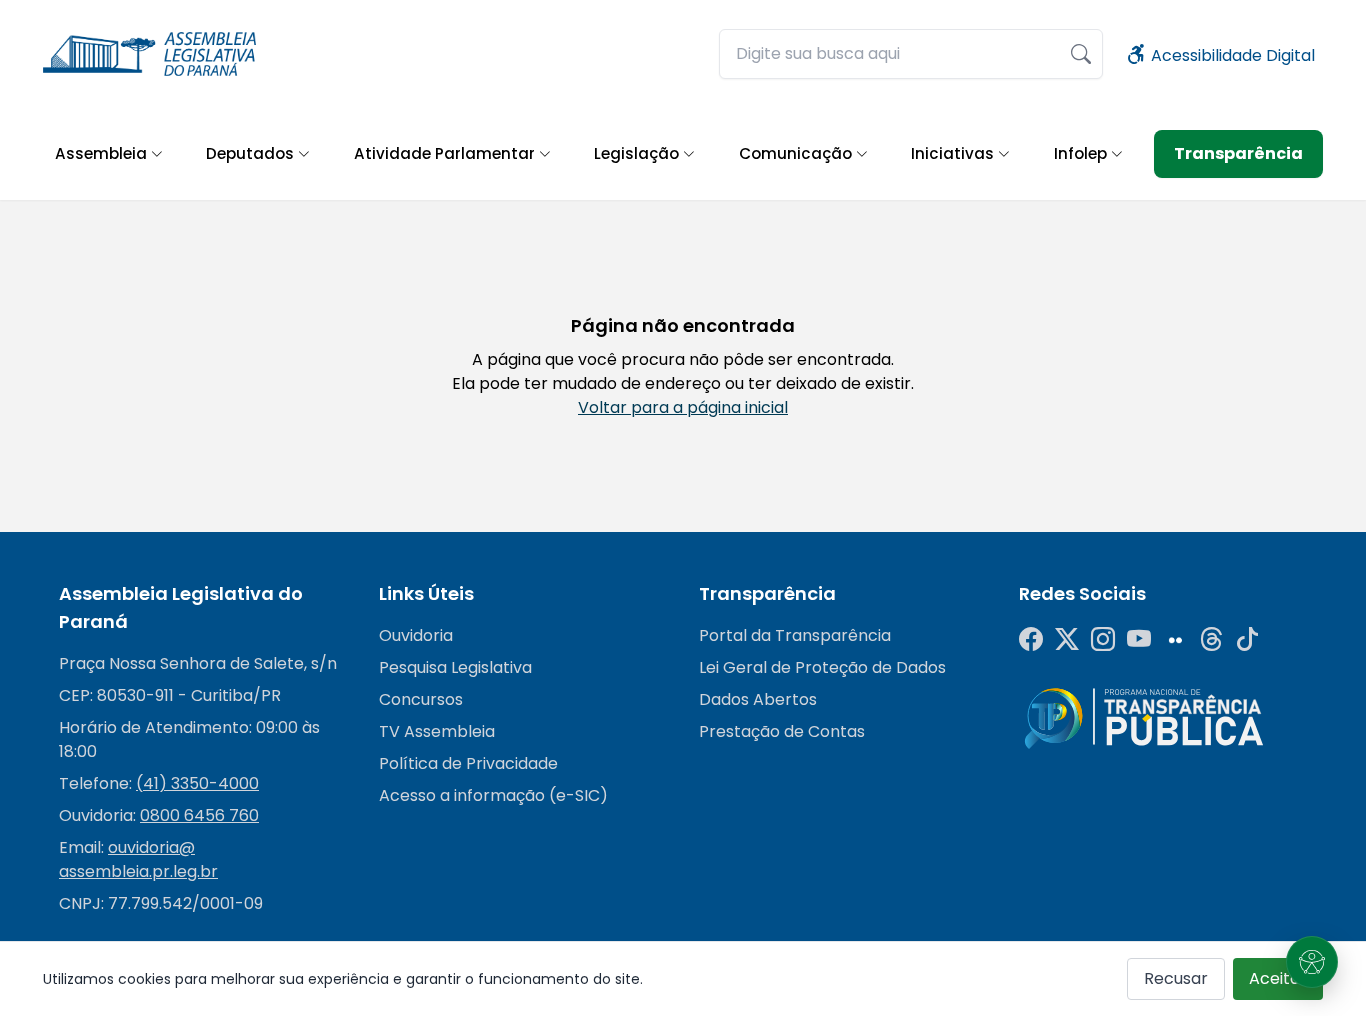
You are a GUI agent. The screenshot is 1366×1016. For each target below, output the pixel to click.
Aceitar (1278, 978)
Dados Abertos (758, 699)
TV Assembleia (437, 731)
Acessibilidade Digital (1231, 55)
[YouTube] (1139, 640)
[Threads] (1211, 640)
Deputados (250, 153)
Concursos (421, 699)
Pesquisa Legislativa (455, 667)
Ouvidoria (416, 635)
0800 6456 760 (199, 815)
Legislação (636, 153)
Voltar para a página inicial (683, 407)
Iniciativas (952, 153)
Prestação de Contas (782, 731)
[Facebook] (1031, 640)
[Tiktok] (1247, 640)
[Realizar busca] (1081, 54)
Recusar (1176, 978)
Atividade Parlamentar (444, 153)
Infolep (1080, 153)
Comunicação (795, 153)
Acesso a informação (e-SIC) (493, 795)
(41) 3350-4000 (197, 783)
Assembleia (101, 153)
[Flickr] (1175, 640)
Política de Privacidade (468, 763)
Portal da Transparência (795, 635)
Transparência (1238, 153)
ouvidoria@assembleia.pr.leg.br (138, 859)
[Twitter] (1067, 640)
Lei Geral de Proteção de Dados (822, 667)
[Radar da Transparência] (1144, 717)
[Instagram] (1103, 640)
